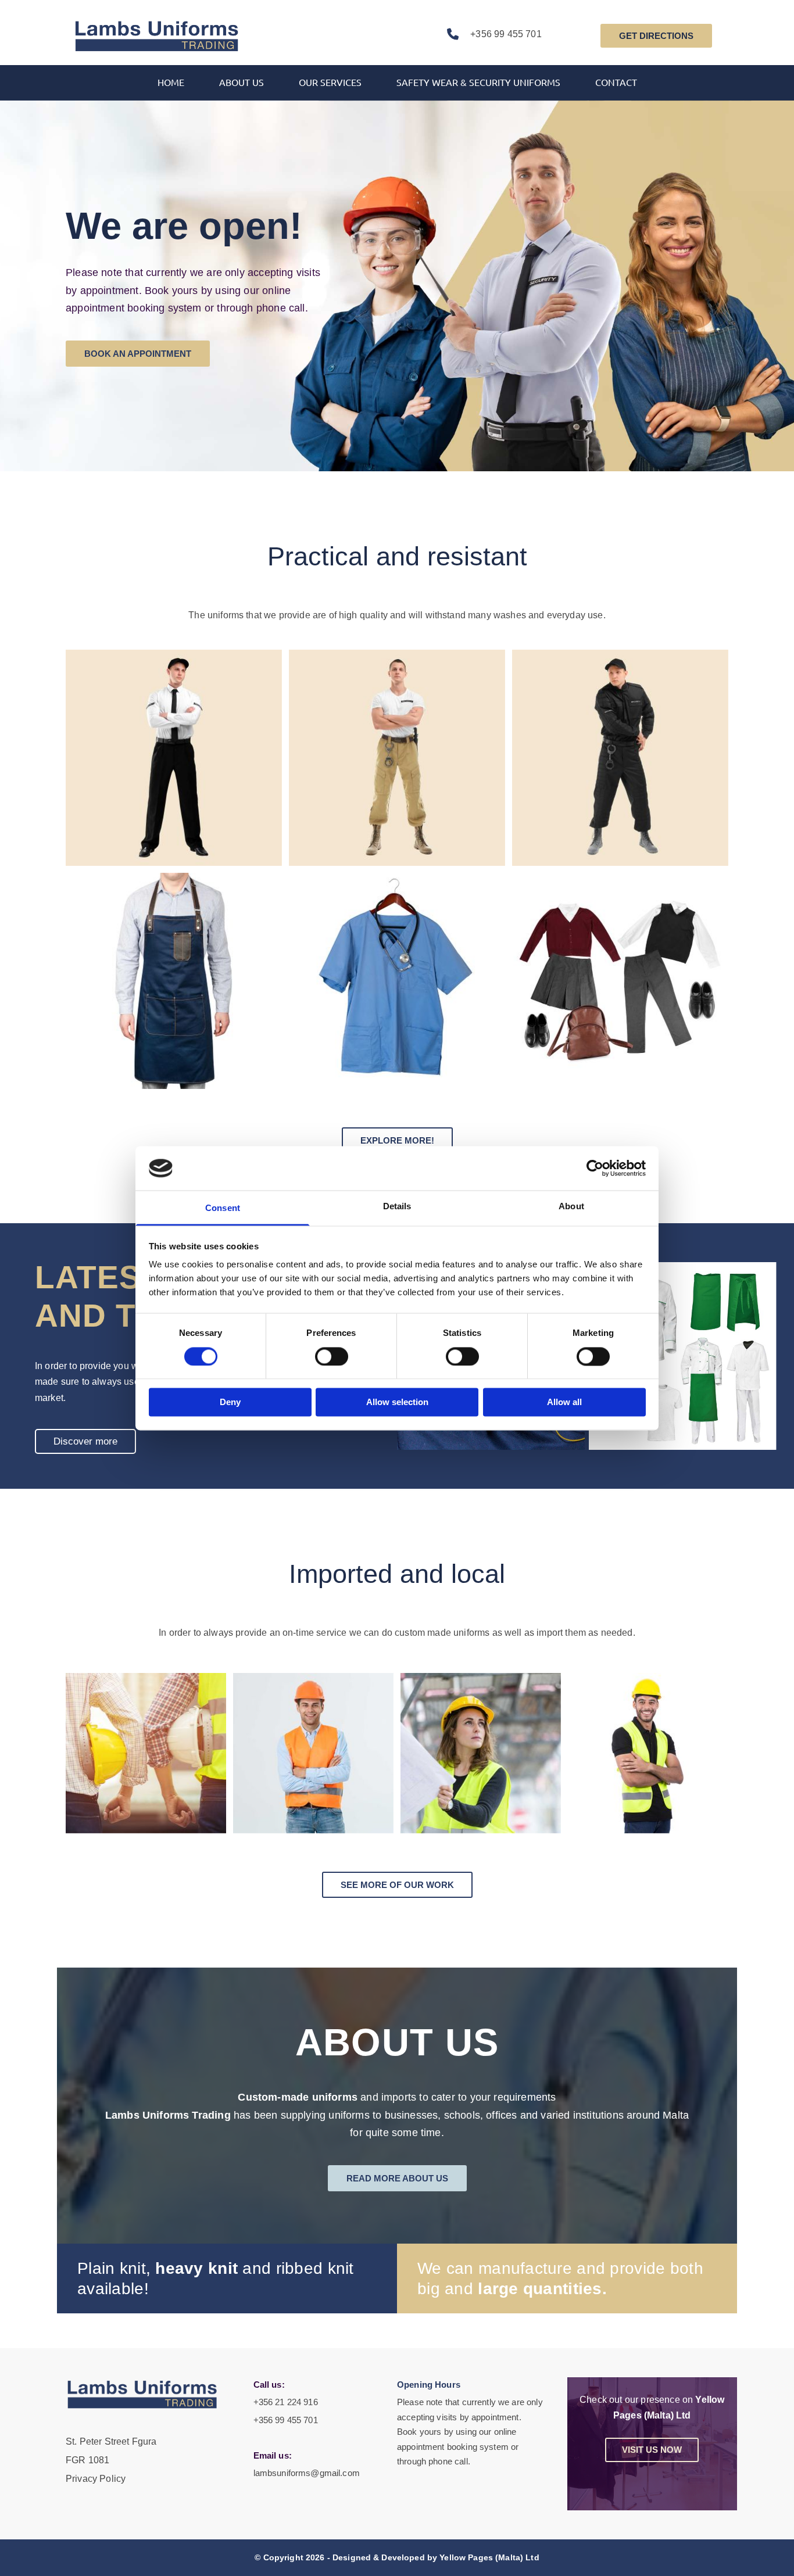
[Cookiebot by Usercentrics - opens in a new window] (595, 1168)
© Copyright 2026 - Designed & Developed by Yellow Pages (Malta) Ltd (397, 2557)
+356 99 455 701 (506, 34)
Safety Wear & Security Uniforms (478, 82)
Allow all (564, 1402)
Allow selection (397, 1402)
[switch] (332, 1356)
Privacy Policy (96, 2479)
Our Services (330, 82)
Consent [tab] (223, 1208)
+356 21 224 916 (286, 2402)
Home (171, 82)
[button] (656, 36)
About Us (242, 82)
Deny (230, 1402)
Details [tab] (397, 1207)
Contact (616, 82)
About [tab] (571, 1207)
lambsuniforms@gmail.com (307, 2473)
